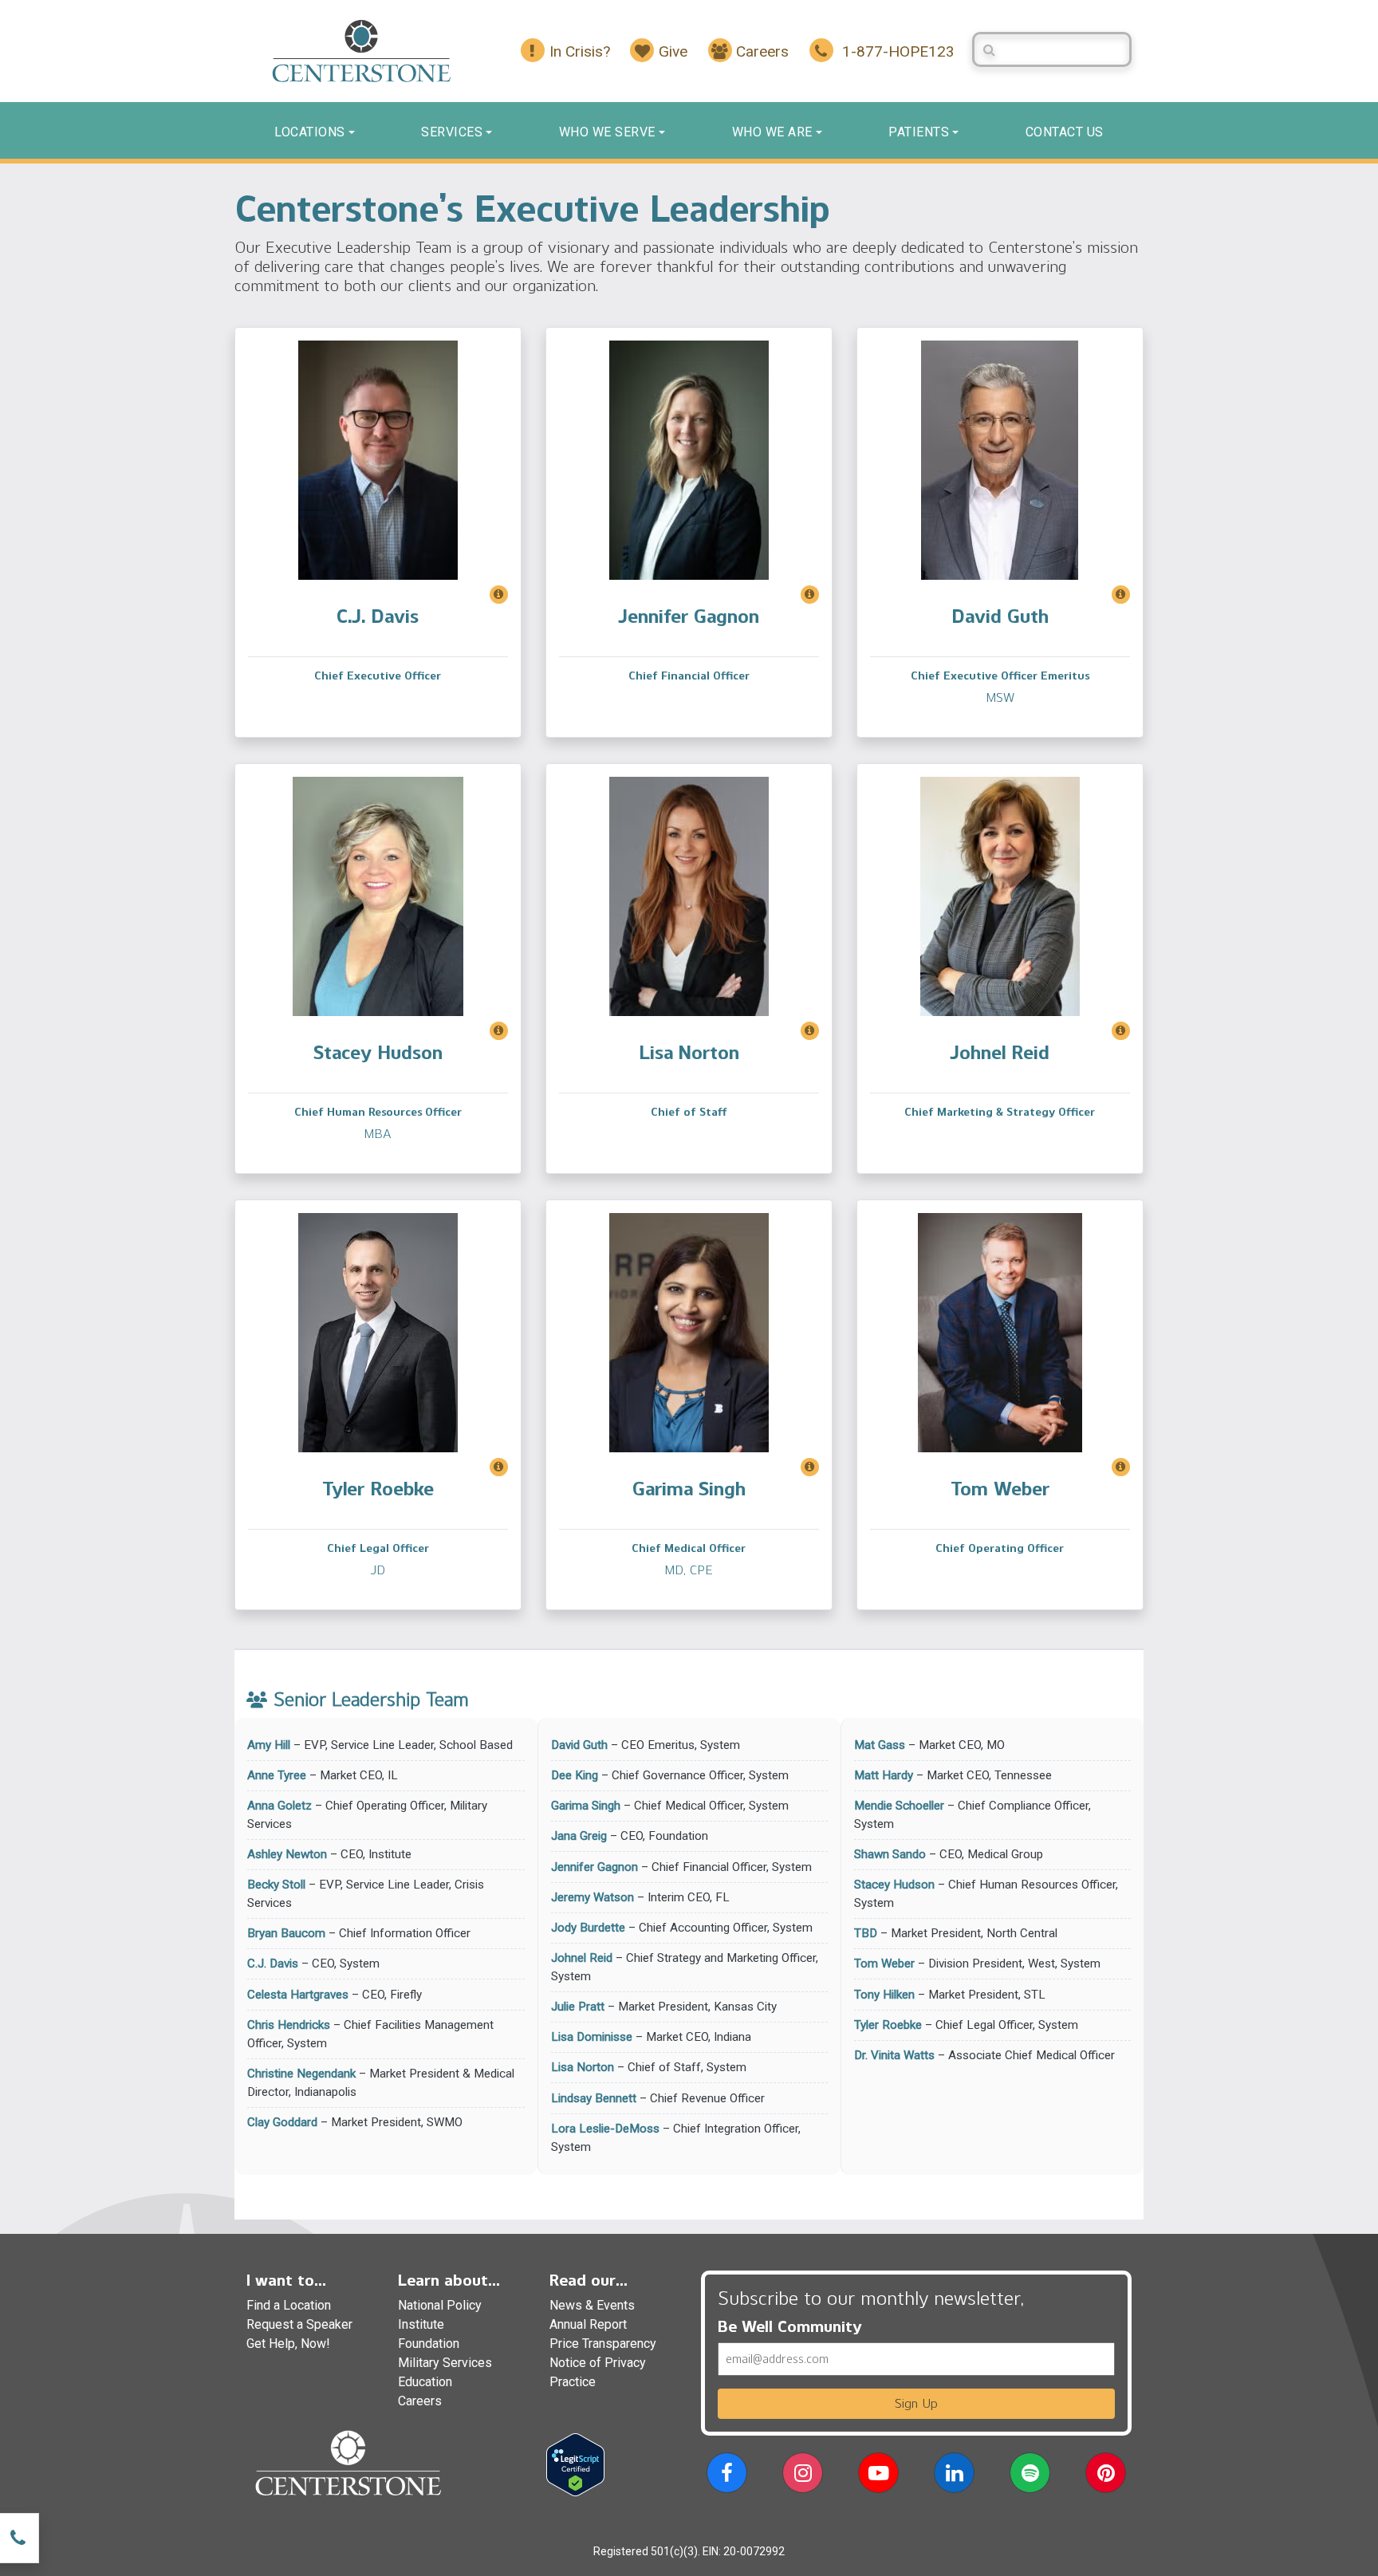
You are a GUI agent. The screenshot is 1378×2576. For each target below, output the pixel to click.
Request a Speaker (299, 2324)
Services (452, 132)
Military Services (445, 2363)
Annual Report (588, 2324)
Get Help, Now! (288, 2344)
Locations (310, 132)
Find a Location (289, 2305)
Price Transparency (603, 2344)
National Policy (440, 2305)
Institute (421, 2324)
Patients (919, 132)
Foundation (429, 2344)
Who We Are (772, 132)
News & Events (592, 2305)
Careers (420, 2401)
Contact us (1065, 132)
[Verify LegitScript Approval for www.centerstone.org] (575, 2463)
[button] (727, 2476)
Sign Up (916, 2403)
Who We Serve (607, 132)
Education (425, 2382)
